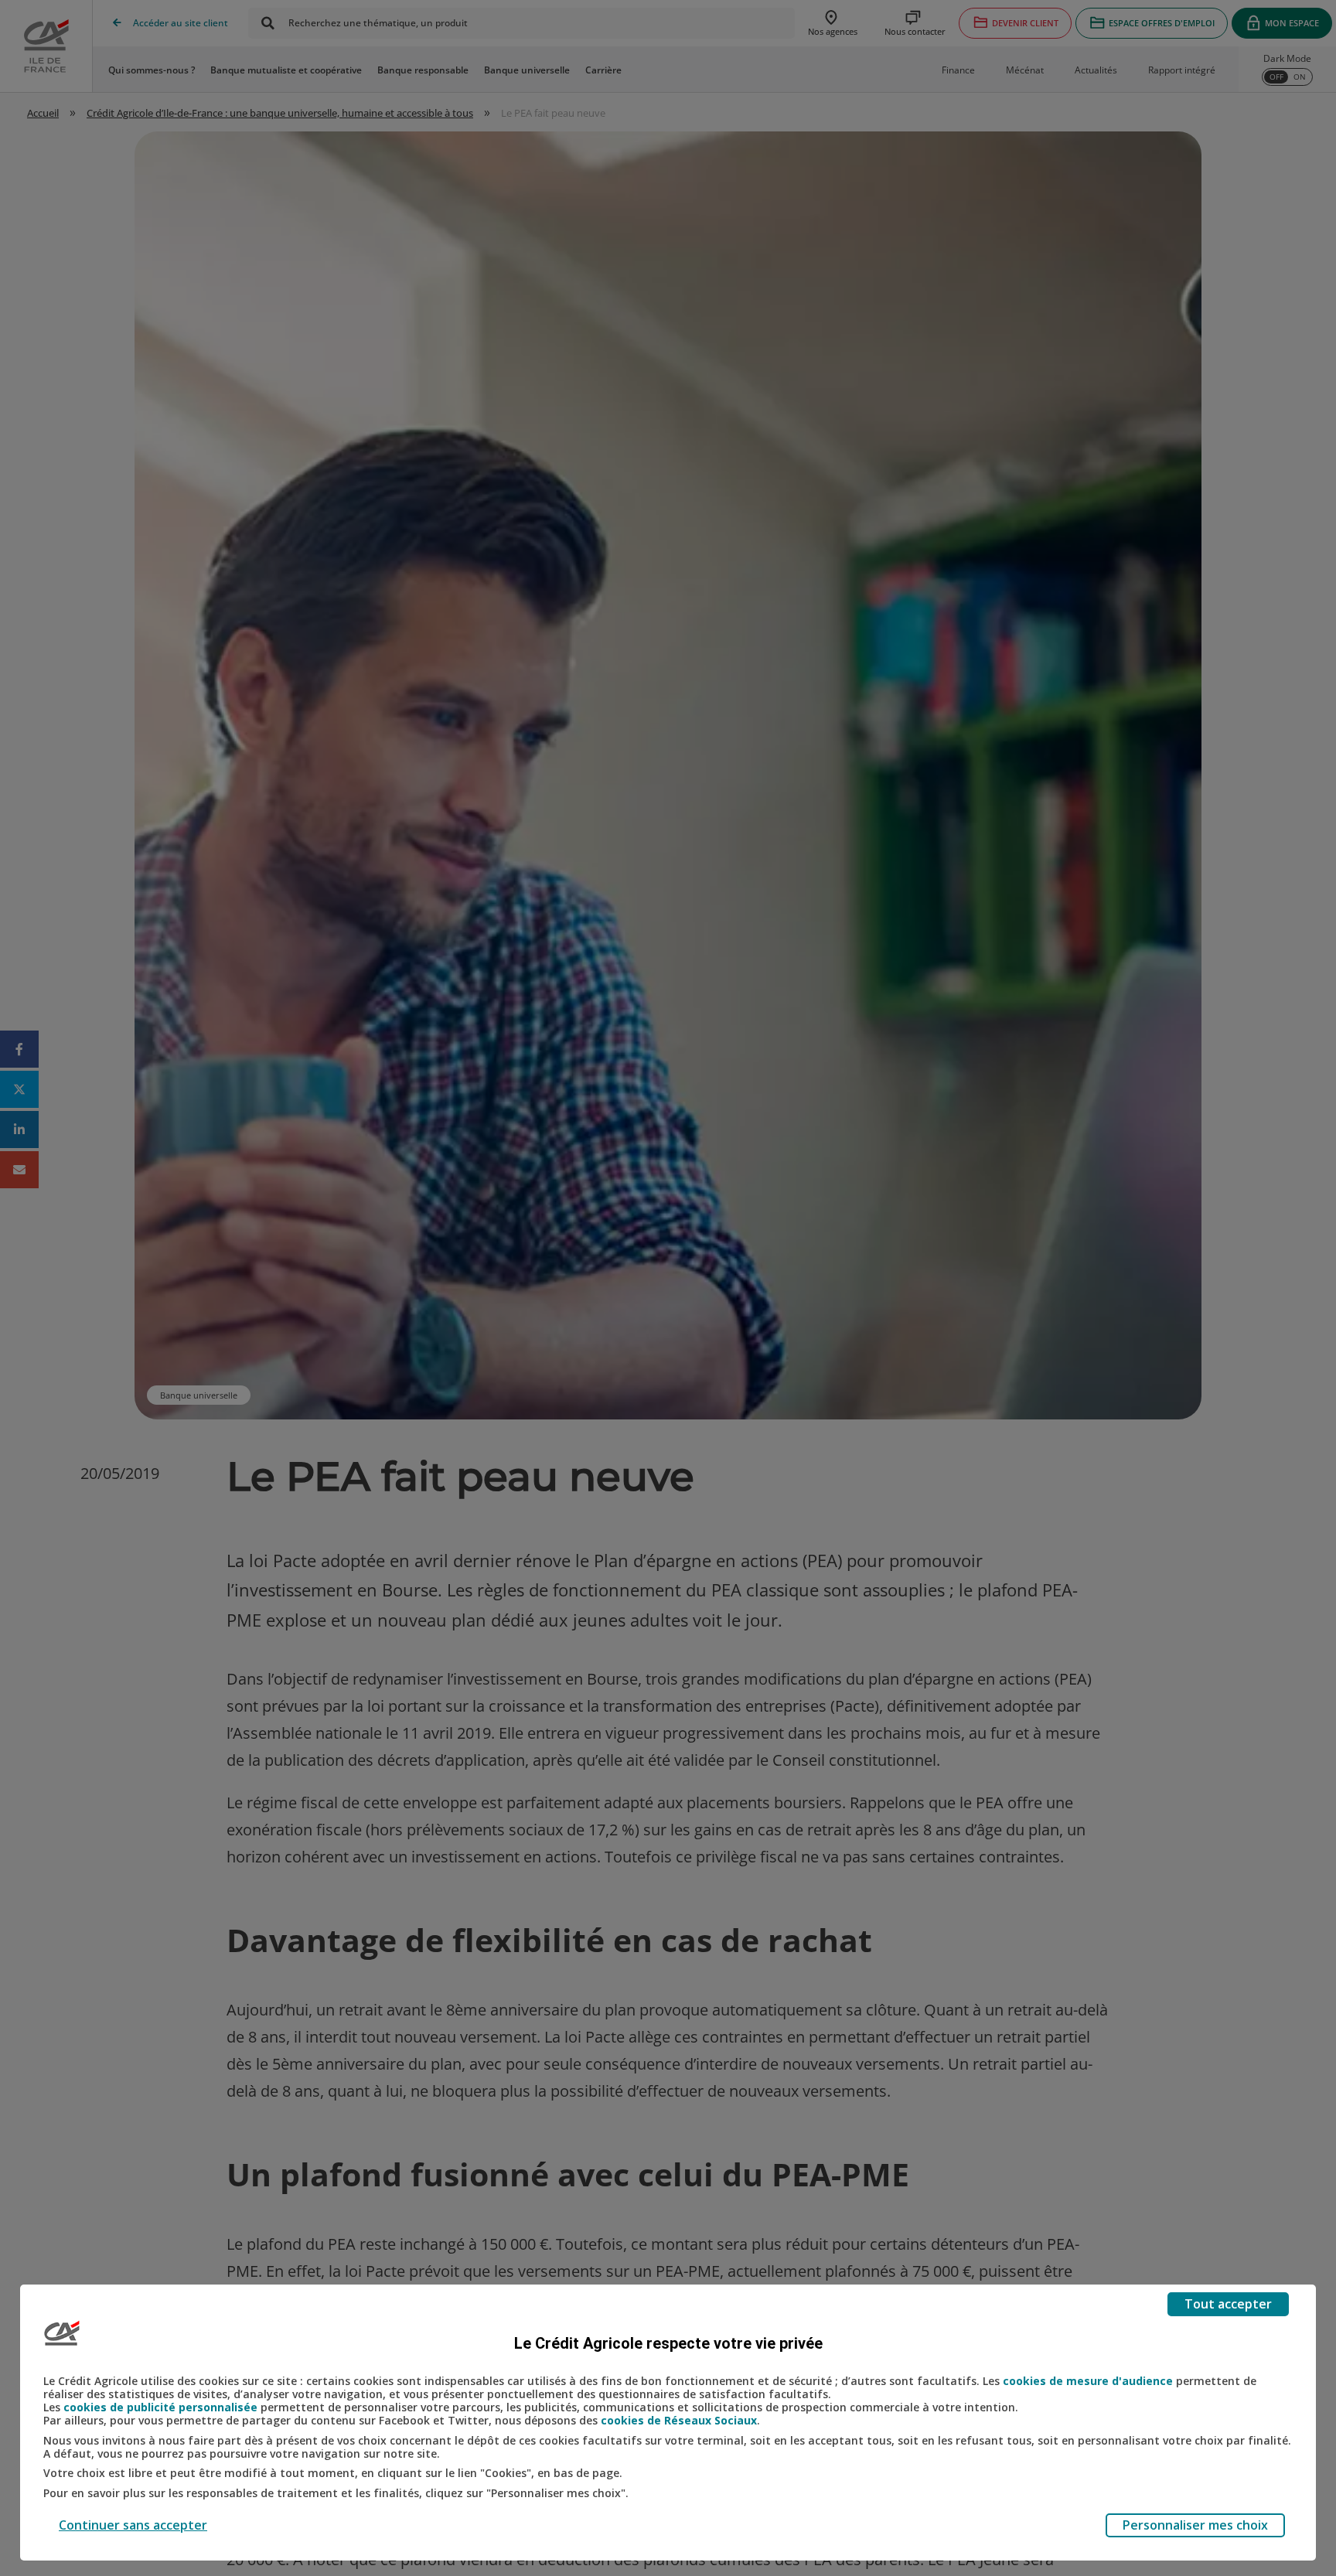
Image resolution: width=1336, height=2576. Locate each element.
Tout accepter (1228, 2304)
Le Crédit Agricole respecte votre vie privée (668, 2343)
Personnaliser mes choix (1195, 2525)
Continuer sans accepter (133, 2525)
